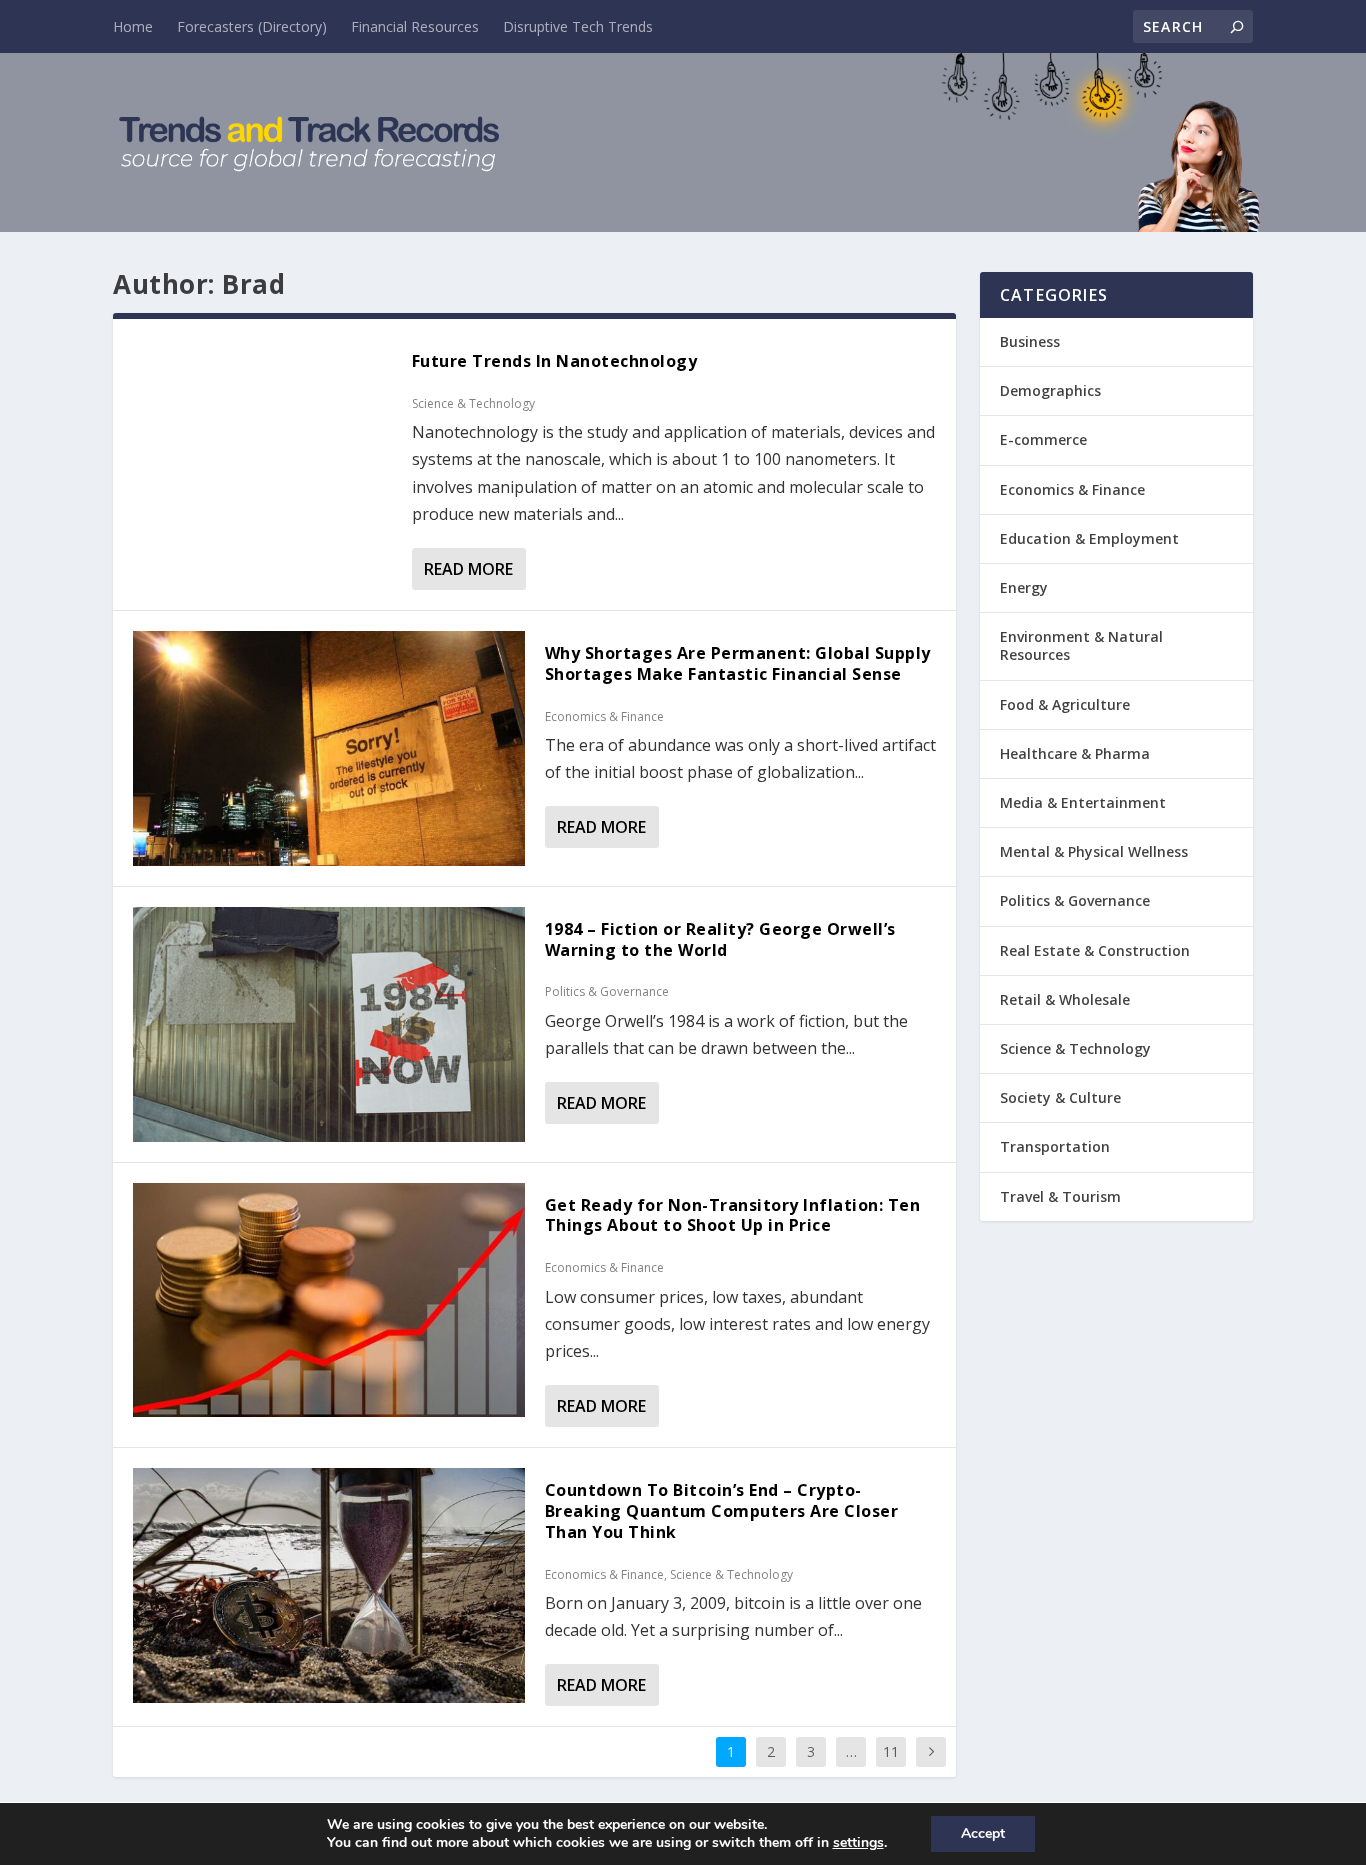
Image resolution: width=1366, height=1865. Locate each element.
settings (858, 1843)
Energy (1024, 587)
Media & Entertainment (1083, 802)
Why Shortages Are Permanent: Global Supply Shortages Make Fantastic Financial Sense (738, 663)
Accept (983, 1833)
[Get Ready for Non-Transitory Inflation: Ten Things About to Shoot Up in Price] (329, 1300)
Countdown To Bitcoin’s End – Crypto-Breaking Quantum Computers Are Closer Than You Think (722, 1511)
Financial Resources (415, 26)
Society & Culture (1060, 1097)
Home (133, 26)
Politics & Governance (607, 991)
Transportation (1055, 1146)
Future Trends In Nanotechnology (555, 361)
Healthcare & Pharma (1075, 753)
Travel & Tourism (1060, 1196)
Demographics (1050, 390)
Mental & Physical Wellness (1094, 851)
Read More (468, 569)
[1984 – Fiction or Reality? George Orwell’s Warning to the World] (329, 1024)
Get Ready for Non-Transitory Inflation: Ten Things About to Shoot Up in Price (733, 1215)
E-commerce (1043, 439)
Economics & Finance (604, 716)
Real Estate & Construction (1095, 950)
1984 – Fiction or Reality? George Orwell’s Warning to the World (720, 939)
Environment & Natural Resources (1081, 645)
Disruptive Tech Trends (578, 26)
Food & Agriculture (1065, 704)
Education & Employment (1089, 538)
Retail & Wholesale (1065, 999)
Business (1030, 341)
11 (891, 1751)
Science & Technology (473, 403)
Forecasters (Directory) (252, 26)
